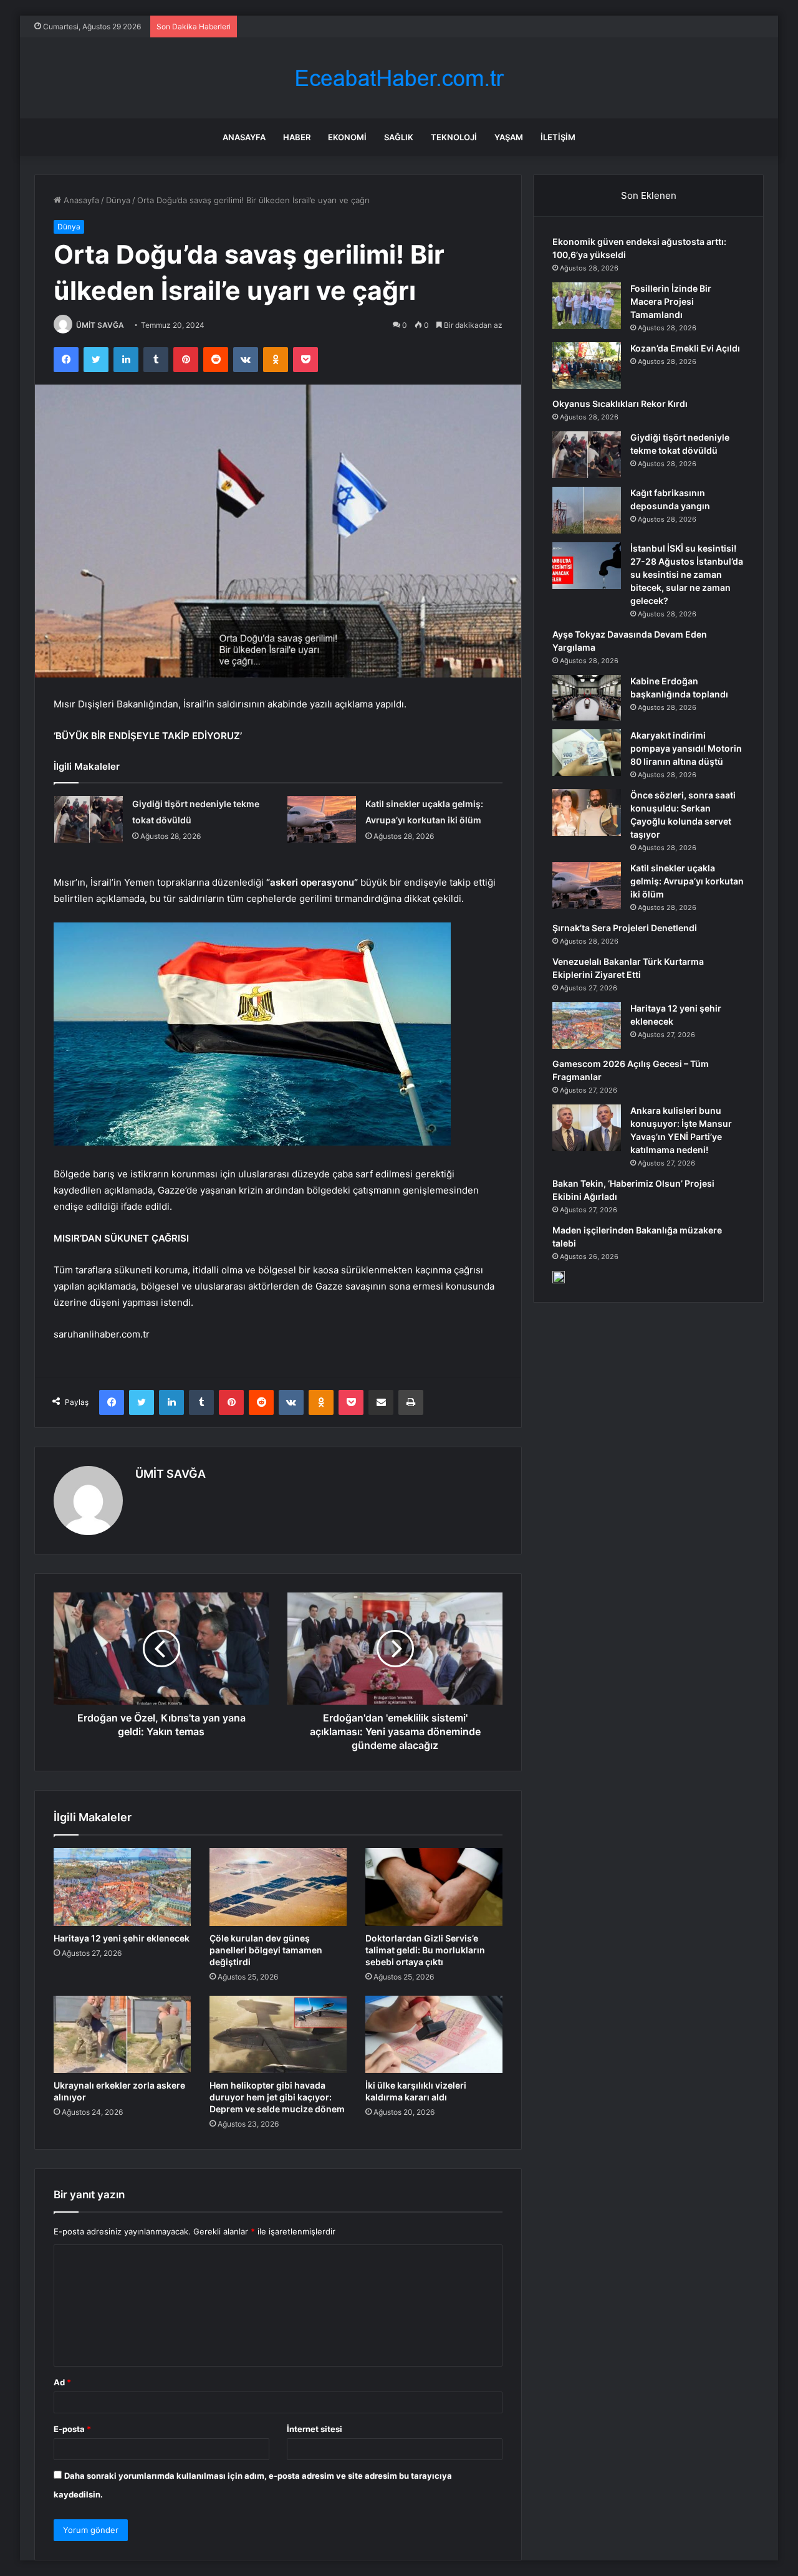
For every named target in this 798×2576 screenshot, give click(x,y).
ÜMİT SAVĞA (100, 325)
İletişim (558, 137)
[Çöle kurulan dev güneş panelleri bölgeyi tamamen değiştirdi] (278, 1887)
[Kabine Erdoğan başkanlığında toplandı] (587, 698)
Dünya (118, 200)
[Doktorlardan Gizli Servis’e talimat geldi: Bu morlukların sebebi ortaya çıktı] (434, 1887)
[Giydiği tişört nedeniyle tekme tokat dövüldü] (89, 819)
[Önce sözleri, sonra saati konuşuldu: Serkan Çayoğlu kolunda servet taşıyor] (587, 812)
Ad (62, 2382)
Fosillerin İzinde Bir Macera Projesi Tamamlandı (671, 301)
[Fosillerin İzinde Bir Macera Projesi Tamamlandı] (587, 306)
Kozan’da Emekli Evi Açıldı (685, 348)
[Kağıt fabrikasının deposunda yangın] (587, 510)
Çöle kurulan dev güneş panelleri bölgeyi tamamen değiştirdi (266, 1950)
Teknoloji (454, 137)
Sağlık (399, 137)
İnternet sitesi (315, 2429)
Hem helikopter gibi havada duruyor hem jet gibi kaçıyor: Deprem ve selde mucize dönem (277, 2097)
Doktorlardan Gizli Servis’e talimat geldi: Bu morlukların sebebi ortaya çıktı (425, 1950)
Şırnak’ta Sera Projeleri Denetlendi (625, 928)
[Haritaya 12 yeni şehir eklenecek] (122, 1887)
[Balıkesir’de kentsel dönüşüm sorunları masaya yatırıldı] (559, 1277)
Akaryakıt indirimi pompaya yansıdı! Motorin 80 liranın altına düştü (686, 748)
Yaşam (509, 137)
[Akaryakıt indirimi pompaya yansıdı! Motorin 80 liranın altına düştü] (587, 753)
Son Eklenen (649, 195)
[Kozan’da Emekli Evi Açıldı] (587, 366)
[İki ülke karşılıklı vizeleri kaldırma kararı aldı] (434, 2034)
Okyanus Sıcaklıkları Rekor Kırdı (620, 404)
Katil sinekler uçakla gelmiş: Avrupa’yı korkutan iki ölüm (687, 881)
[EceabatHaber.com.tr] (399, 78)
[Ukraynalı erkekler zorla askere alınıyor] (122, 2034)
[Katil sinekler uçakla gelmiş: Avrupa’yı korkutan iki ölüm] (322, 819)
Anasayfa (244, 137)
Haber (297, 137)
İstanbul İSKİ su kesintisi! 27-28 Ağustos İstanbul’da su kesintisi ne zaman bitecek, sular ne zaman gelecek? (687, 574)
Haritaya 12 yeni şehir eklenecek (122, 1938)
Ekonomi (347, 137)
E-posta (72, 2429)
